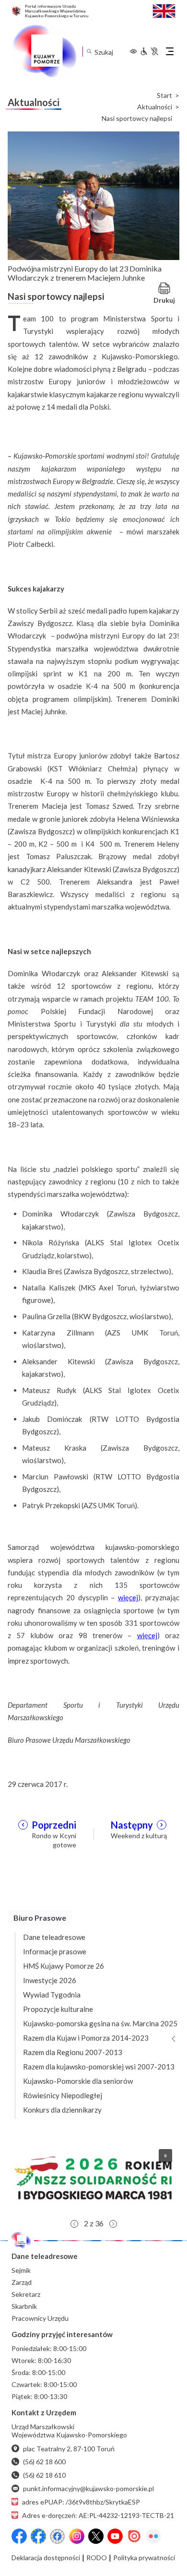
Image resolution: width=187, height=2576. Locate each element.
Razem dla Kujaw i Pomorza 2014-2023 (86, 2038)
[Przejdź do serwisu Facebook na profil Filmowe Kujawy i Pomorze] (58, 2536)
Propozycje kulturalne (58, 2009)
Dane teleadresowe (54, 1937)
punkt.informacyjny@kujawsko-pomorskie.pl (88, 2488)
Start (164, 95)
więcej (128, 1597)
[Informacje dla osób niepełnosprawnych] (149, 51)
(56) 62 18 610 (44, 2475)
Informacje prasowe (55, 1951)
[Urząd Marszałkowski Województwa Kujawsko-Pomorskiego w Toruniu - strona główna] (44, 51)
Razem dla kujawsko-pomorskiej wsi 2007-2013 (99, 2067)
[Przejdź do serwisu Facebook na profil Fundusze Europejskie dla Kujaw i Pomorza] (38, 2536)
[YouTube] (115, 2536)
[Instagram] (77, 2536)
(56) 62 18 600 (44, 2462)
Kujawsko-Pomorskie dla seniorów (78, 2081)
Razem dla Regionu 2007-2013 (73, 2052)
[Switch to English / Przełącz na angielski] (164, 10)
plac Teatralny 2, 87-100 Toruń (69, 2449)
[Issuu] (134, 2536)
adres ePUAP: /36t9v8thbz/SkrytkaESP (81, 2502)
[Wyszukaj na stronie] (89, 52)
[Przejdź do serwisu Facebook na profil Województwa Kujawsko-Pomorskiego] (19, 2536)
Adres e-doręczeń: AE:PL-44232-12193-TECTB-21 (98, 2515)
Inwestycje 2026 (50, 1980)
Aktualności (155, 107)
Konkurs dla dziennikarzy (62, 2110)
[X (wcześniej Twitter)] (96, 2536)
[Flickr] (153, 2536)
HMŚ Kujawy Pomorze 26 (64, 1966)
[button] (93, 2178)
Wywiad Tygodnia (52, 1995)
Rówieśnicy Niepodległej (63, 2095)
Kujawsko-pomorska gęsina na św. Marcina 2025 (100, 2023)
